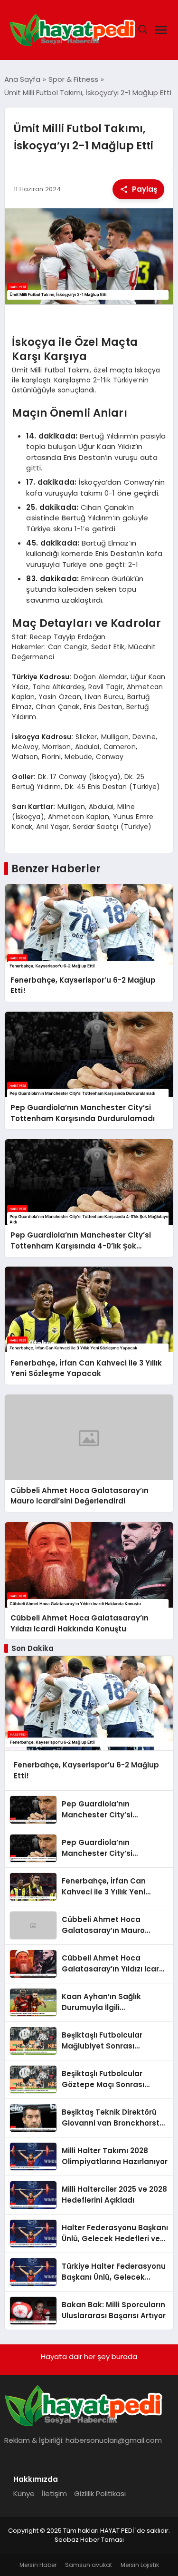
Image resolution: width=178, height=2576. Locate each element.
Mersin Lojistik (140, 2565)
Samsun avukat (89, 2565)
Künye (24, 2493)
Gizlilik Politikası (100, 2493)
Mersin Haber (38, 2565)
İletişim (54, 2493)
